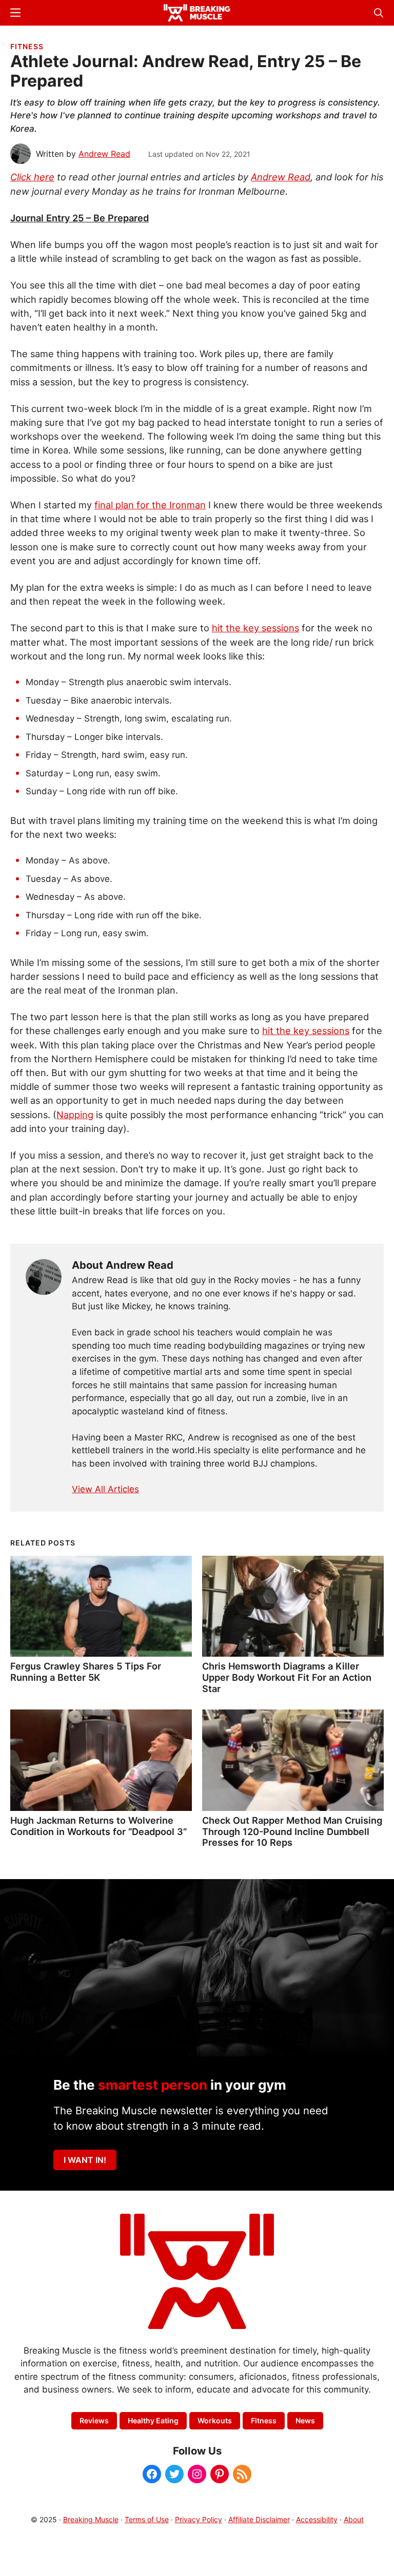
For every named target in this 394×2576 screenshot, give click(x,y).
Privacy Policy (199, 2519)
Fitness (27, 46)
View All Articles (105, 1489)
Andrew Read (281, 177)
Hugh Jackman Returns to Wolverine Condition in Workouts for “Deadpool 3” (98, 1826)
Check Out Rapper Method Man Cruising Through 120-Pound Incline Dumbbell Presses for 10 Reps (292, 1831)
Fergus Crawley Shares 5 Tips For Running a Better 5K (86, 1672)
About (354, 2519)
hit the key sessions (255, 628)
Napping (75, 1115)
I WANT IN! (85, 2160)
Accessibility (317, 2519)
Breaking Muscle (91, 2519)
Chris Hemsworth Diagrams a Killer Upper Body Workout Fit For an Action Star (287, 1677)
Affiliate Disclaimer (259, 2519)
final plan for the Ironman (150, 505)
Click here (32, 177)
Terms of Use (147, 2519)
